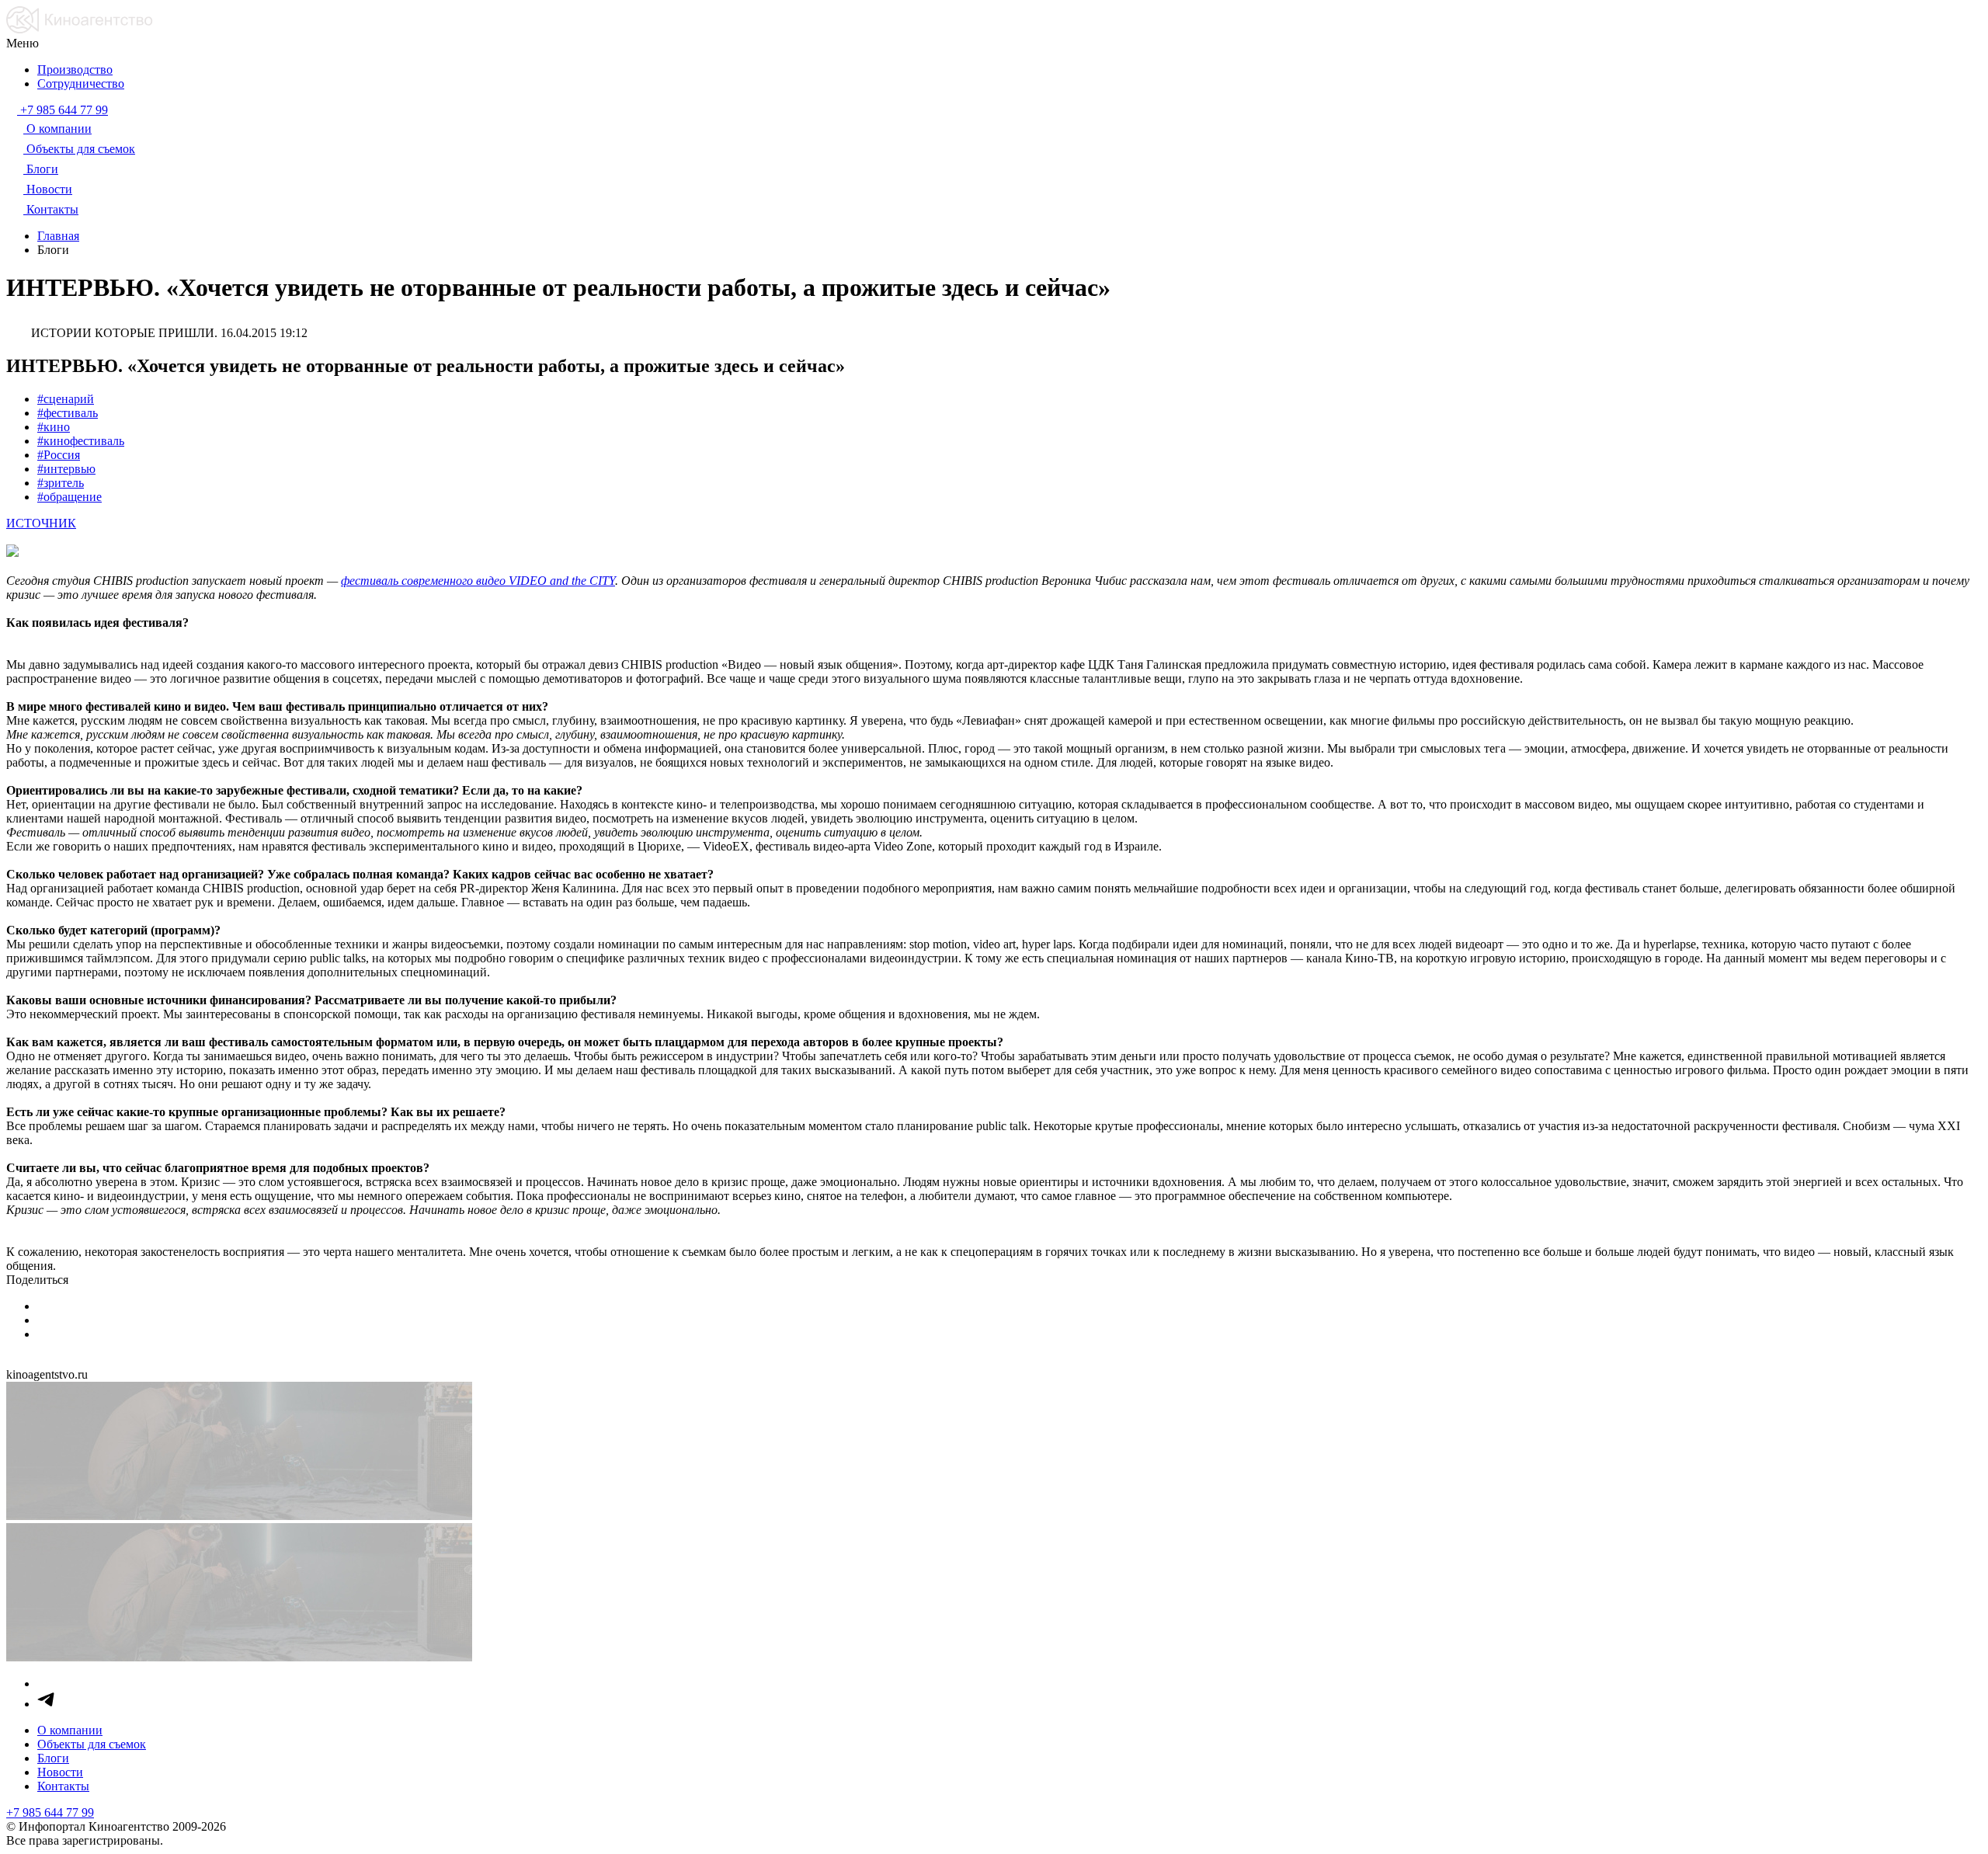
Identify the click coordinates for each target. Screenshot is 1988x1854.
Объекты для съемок (92, 1744)
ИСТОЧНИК (41, 523)
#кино (54, 427)
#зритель (61, 483)
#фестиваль (68, 413)
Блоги (53, 1758)
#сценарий (66, 399)
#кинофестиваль (81, 441)
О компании (70, 1730)
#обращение (70, 497)
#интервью (66, 469)
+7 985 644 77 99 (50, 1812)
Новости (60, 1772)
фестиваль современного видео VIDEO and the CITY (478, 581)
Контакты (63, 1786)
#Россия (59, 455)
